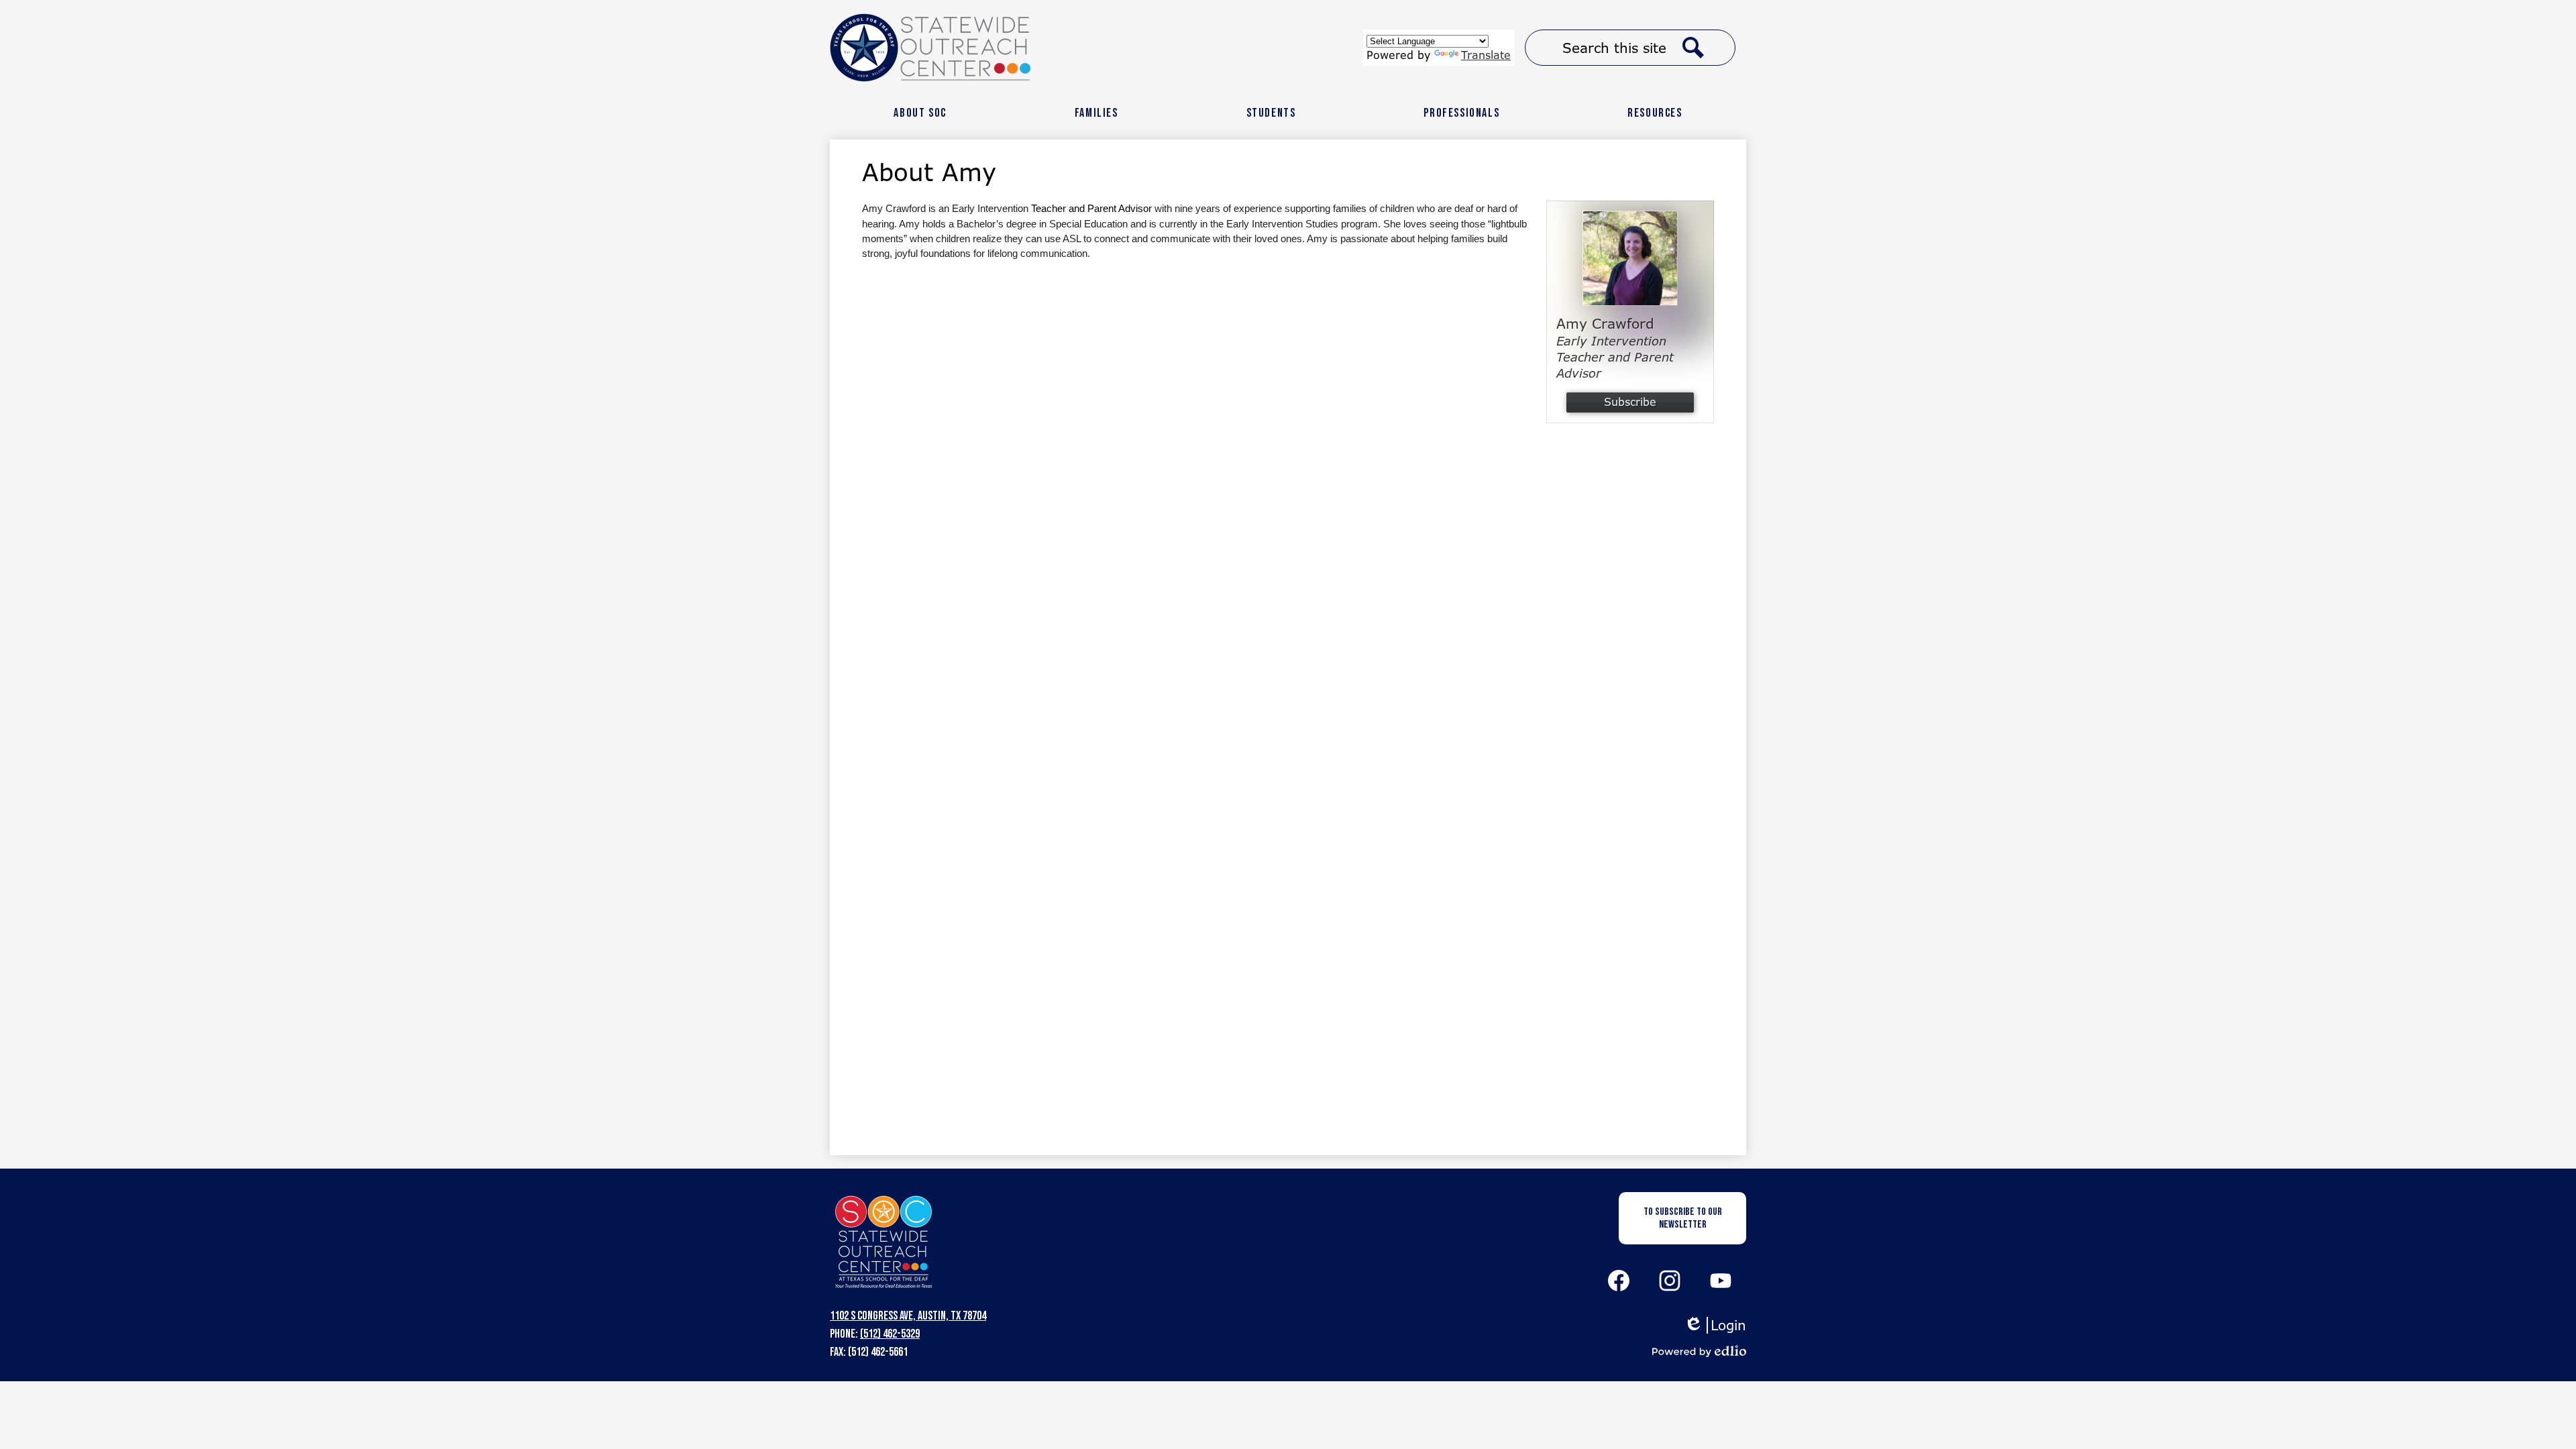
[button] (920, 113)
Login (1715, 1325)
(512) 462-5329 (890, 1334)
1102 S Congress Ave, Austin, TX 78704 (908, 1316)
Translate (1486, 55)
